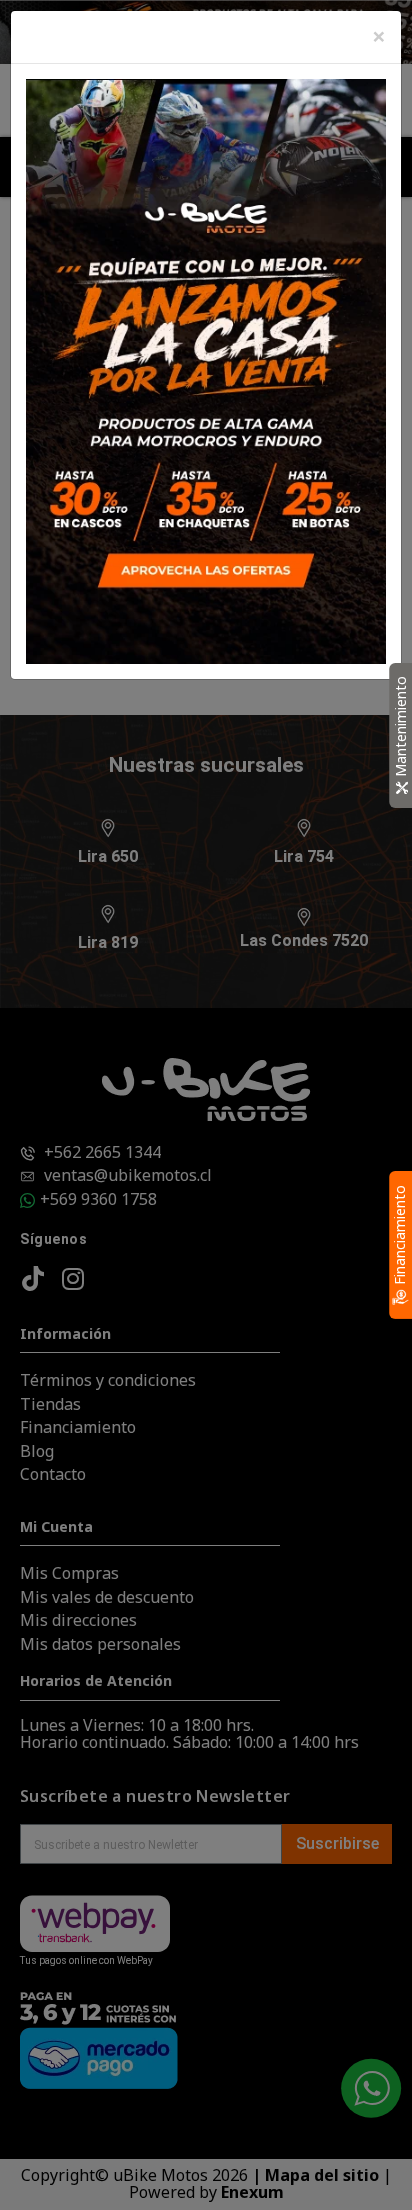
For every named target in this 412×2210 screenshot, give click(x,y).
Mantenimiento (400, 728)
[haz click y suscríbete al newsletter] (206, 369)
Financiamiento (399, 1237)
